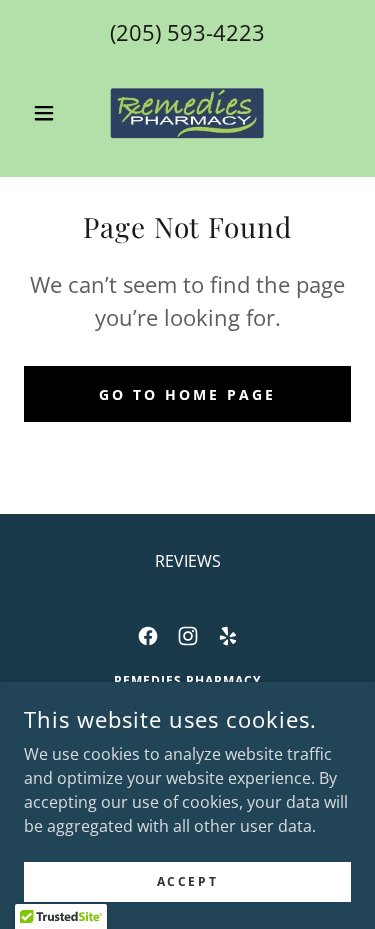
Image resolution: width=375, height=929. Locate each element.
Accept (187, 881)
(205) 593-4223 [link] (187, 32)
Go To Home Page (187, 394)
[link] (188, 113)
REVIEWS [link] (188, 561)
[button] (48, 113)
